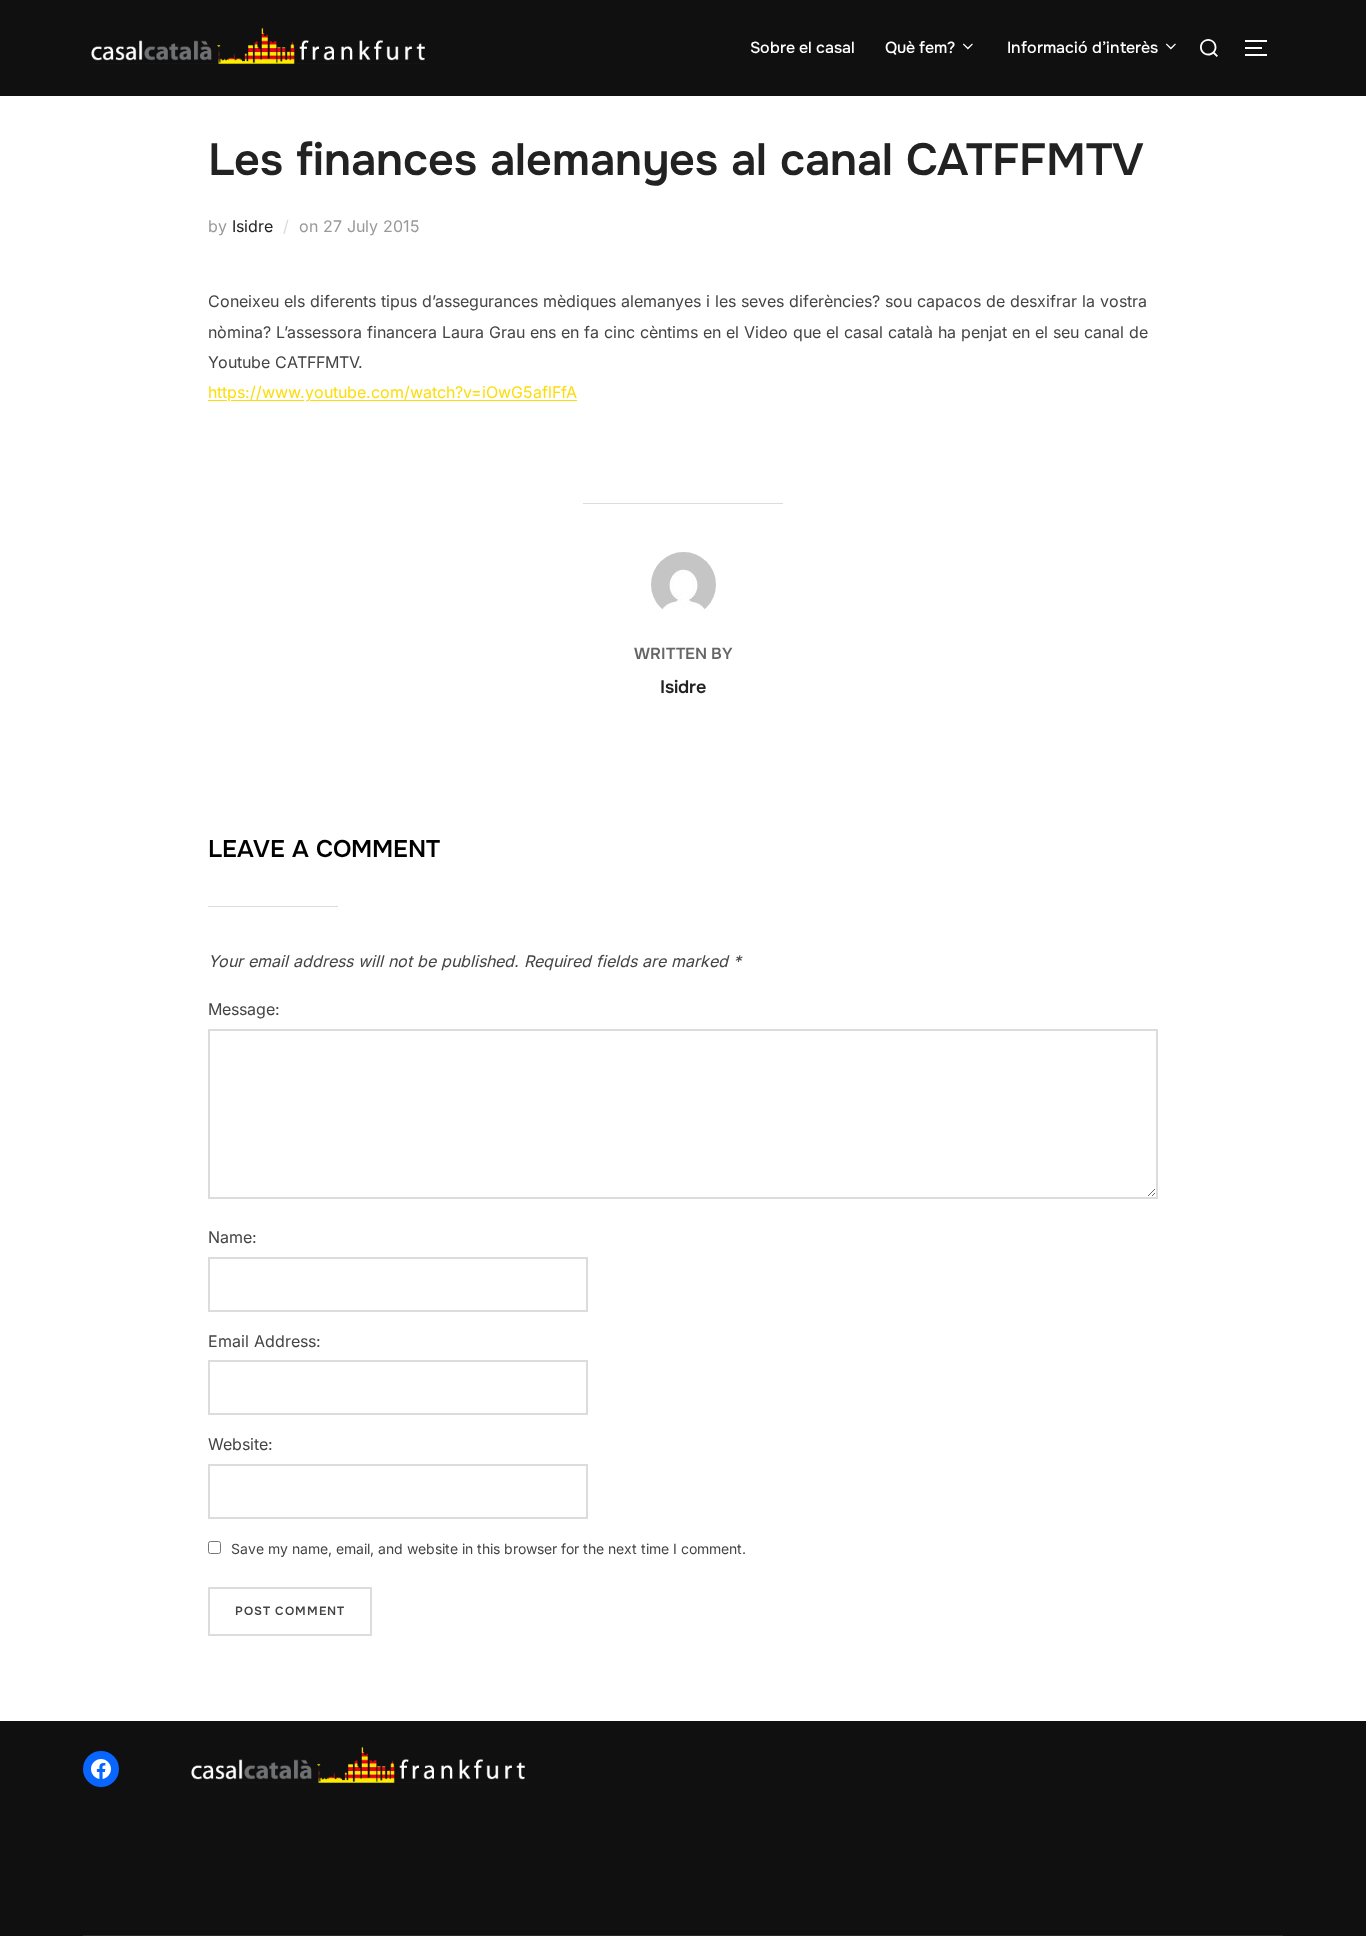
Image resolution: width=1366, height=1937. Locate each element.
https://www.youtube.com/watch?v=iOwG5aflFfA (392, 392)
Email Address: (264, 1341)
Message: (244, 1009)
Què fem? (920, 47)
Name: (232, 1237)
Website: (240, 1444)
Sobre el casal (802, 47)
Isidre (252, 226)
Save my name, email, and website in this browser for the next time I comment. (488, 1548)
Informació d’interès (1082, 47)
